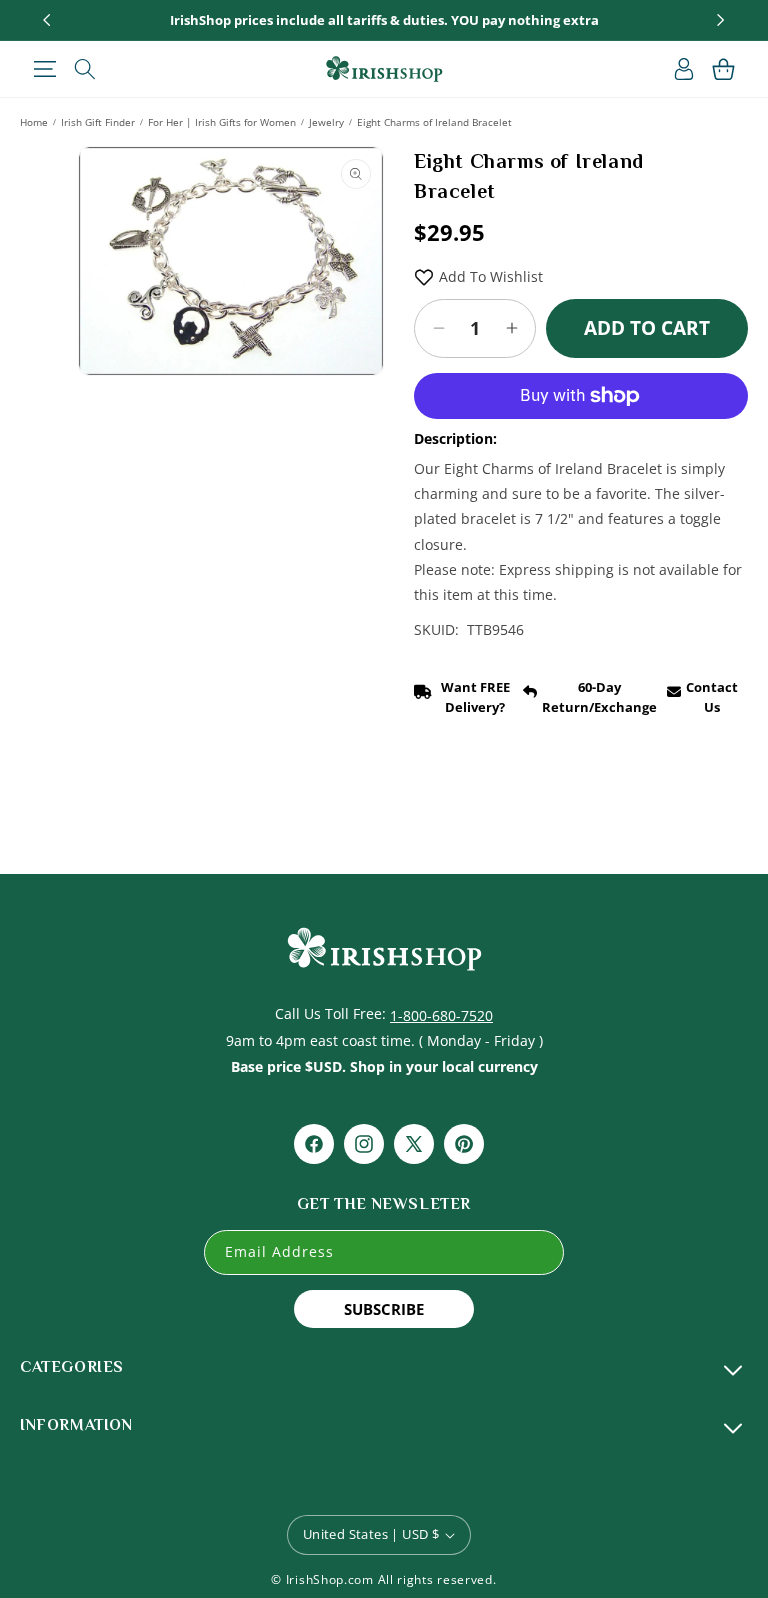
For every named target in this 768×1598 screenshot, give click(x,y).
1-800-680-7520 (441, 1015)
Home (34, 122)
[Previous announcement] (47, 20)
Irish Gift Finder (98, 122)
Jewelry (326, 122)
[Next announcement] (721, 20)
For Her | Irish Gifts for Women (222, 122)
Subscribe (384, 1309)
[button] (44, 69)
